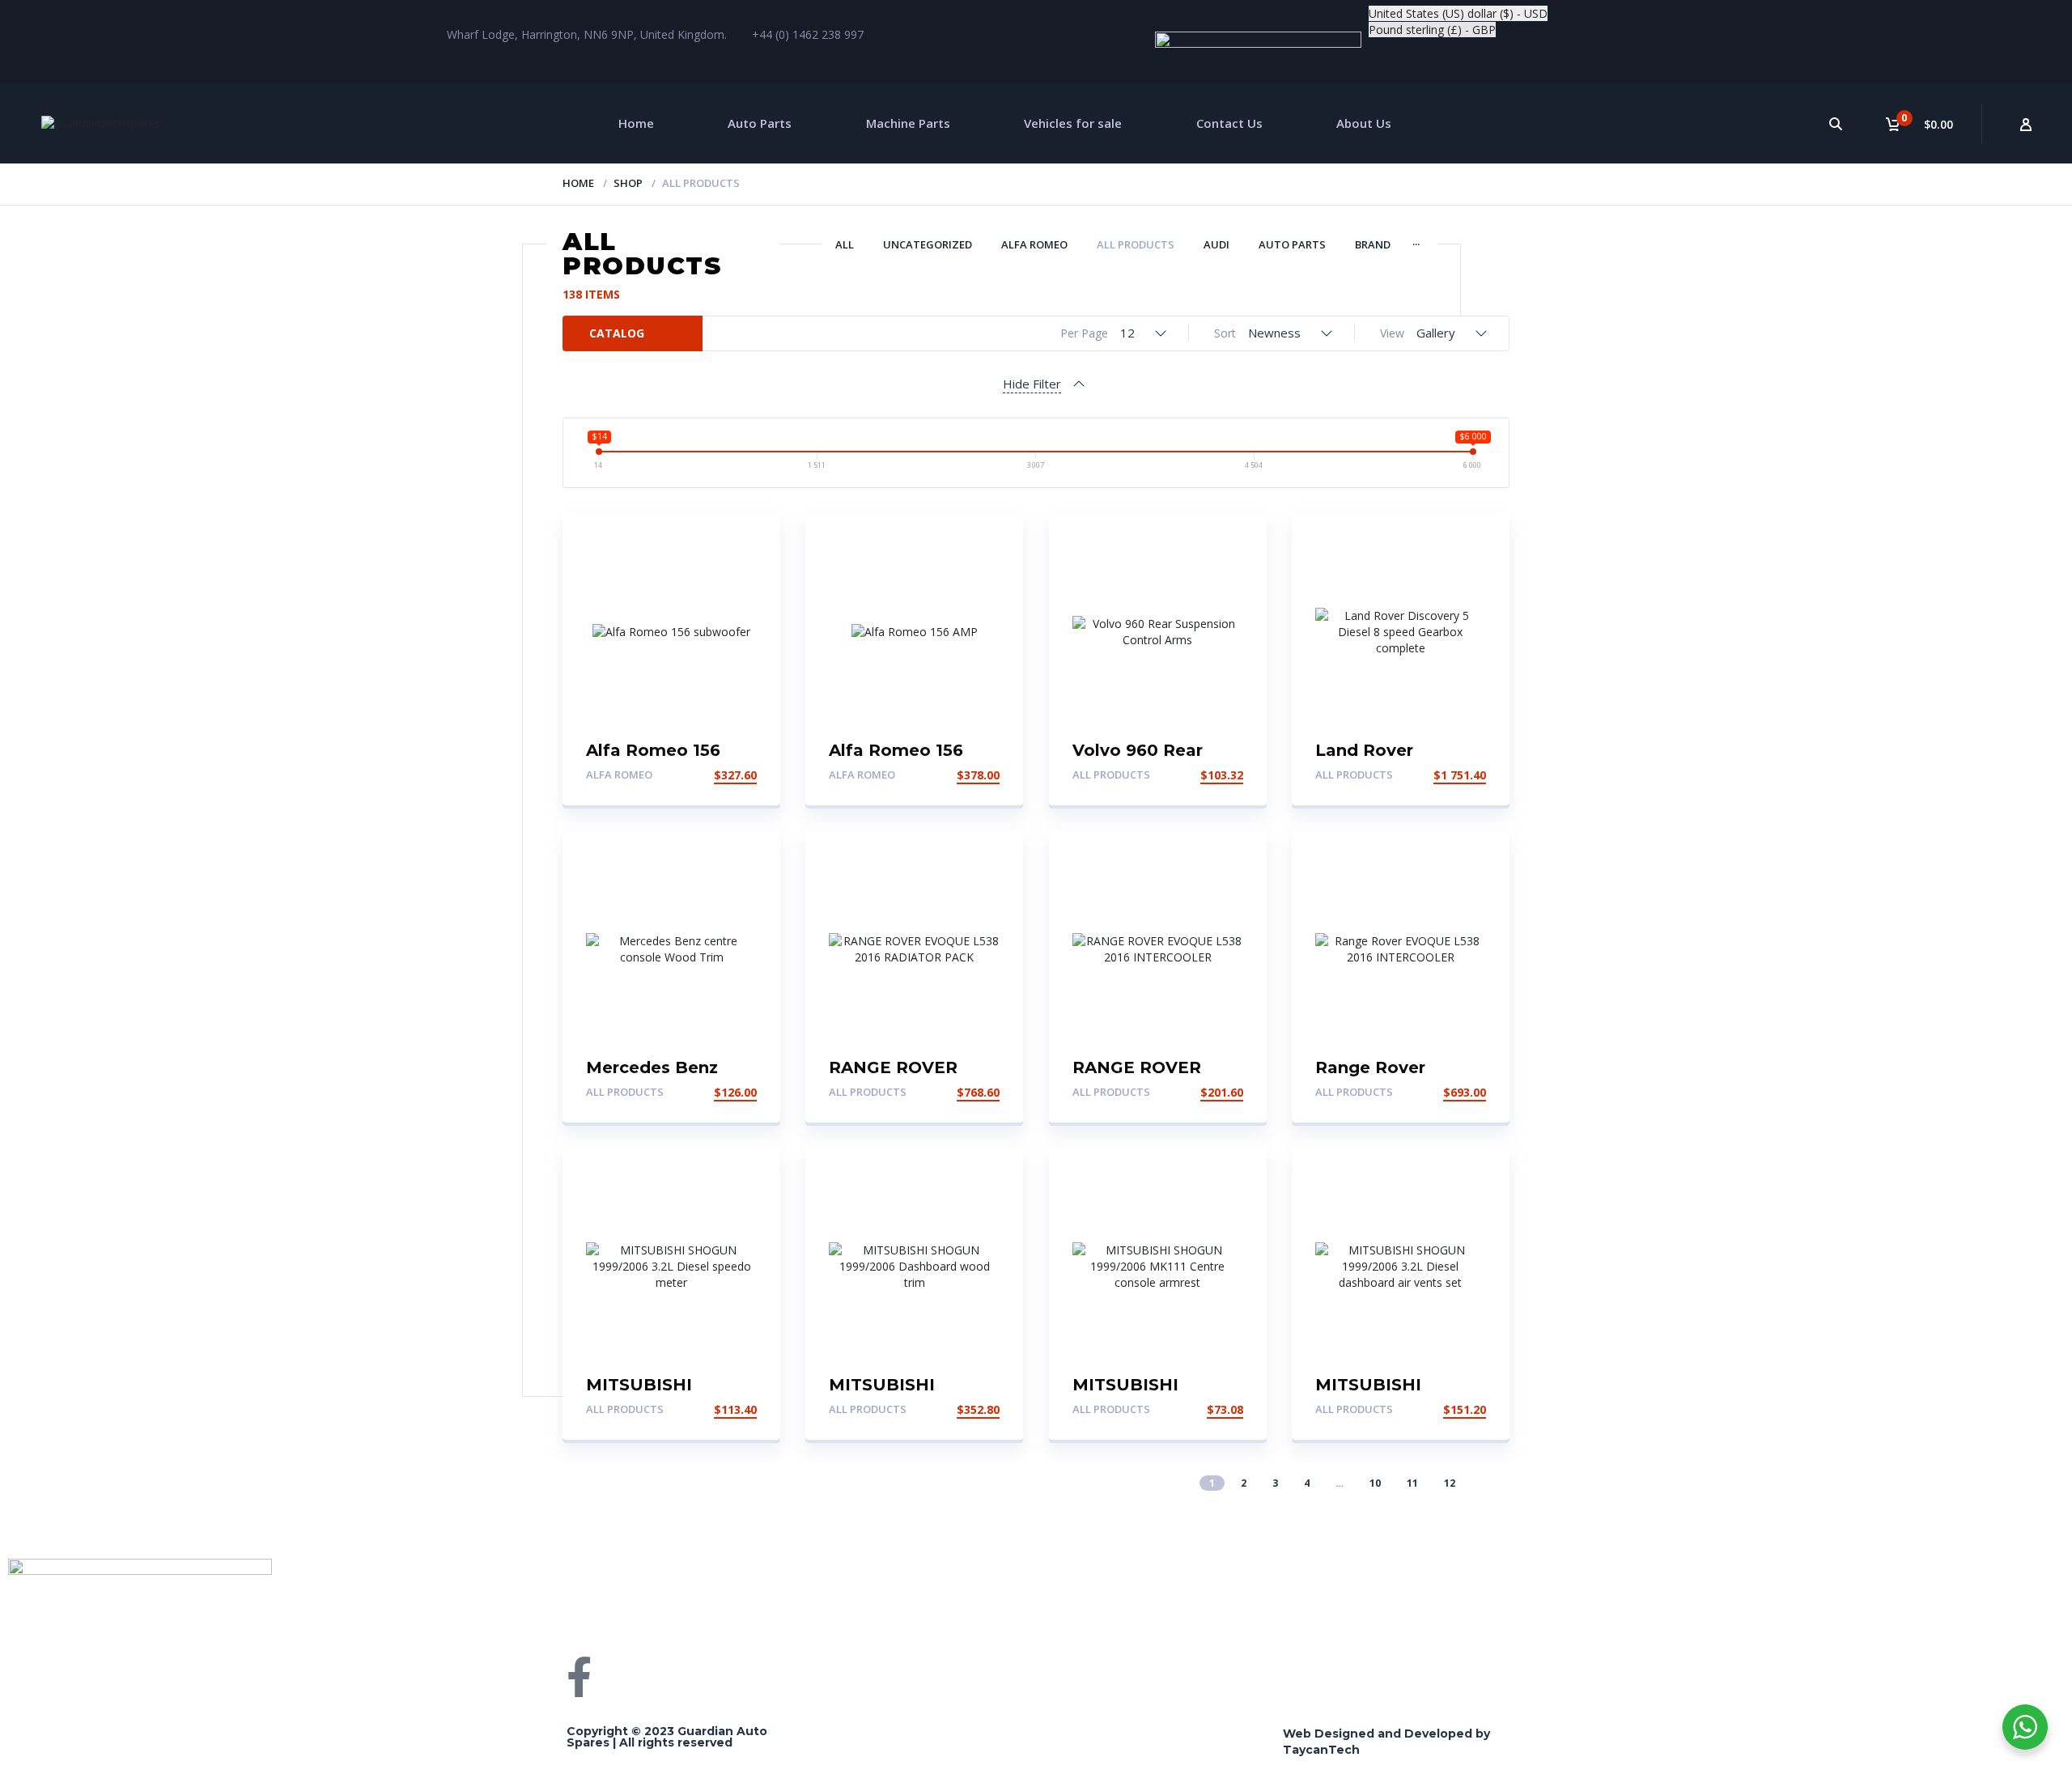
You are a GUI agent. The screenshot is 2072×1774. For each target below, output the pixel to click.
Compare (1586, 1607)
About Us (1364, 123)
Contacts (1424, 1607)
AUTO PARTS (1292, 244)
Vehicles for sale (1073, 123)
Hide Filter (1032, 384)
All (845, 244)
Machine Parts (908, 123)
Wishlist (1744, 1575)
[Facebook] (579, 1677)
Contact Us (1229, 123)
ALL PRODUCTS (1136, 244)
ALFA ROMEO (1034, 244)
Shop (628, 183)
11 (1412, 1483)
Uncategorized (928, 244)
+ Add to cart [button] (712, 775)
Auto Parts (760, 123)
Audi (1216, 244)
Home (636, 123)
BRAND (1373, 244)
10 (1375, 1483)
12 (1450, 1483)
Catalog (617, 333)
